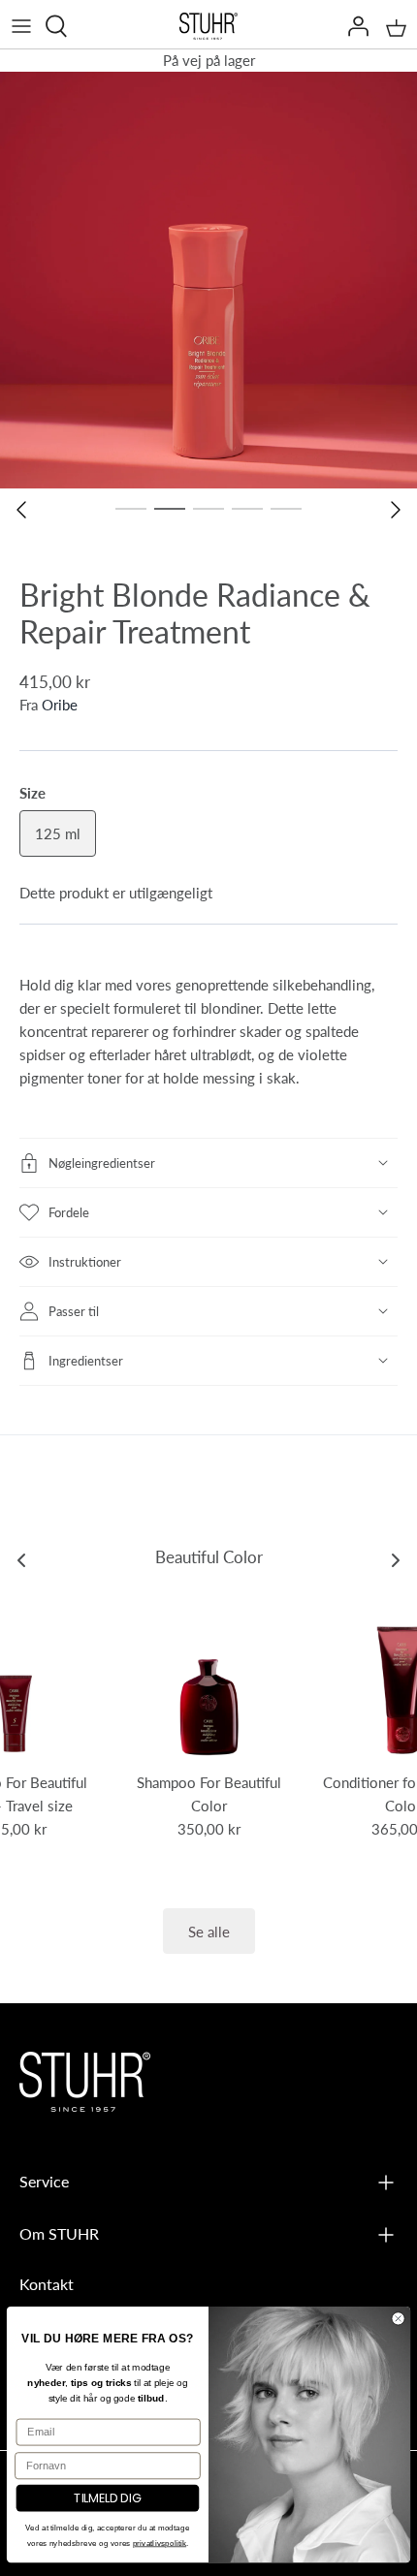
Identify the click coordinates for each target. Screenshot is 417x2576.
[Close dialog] (399, 2318)
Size (32, 792)
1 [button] (131, 508)
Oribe (60, 704)
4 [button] (247, 508)
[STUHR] (208, 26)
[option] (208, 280)
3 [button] (208, 508)
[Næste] (396, 510)
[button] (208, 1163)
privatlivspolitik (160, 2543)
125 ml (58, 833)
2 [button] (170, 508)
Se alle (209, 1931)
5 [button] (286, 508)
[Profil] (353, 26)
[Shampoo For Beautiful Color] (208, 1679)
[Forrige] (21, 510)
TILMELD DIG (108, 2498)
